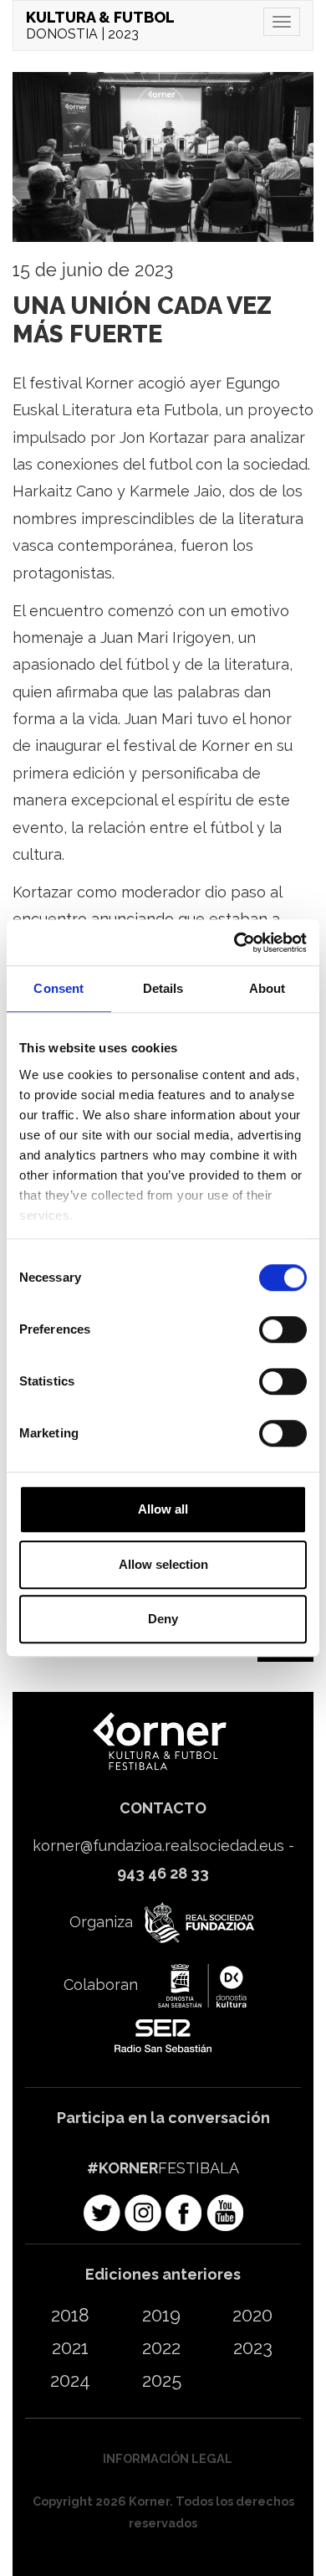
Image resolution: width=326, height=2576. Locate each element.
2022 (161, 2348)
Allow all (163, 1509)
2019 (161, 2315)
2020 (252, 2315)
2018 (70, 2315)
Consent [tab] (59, 988)
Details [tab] (163, 988)
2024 (70, 2381)
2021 (70, 2348)
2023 (253, 2348)
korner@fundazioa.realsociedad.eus (158, 1846)
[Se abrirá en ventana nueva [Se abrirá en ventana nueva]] (197, 1924)
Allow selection (163, 1564)
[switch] (283, 1329)
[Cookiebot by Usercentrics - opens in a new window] (234, 943)
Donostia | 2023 (100, 25)
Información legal (168, 2458)
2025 (162, 2381)
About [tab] (267, 988)
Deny (163, 1619)
